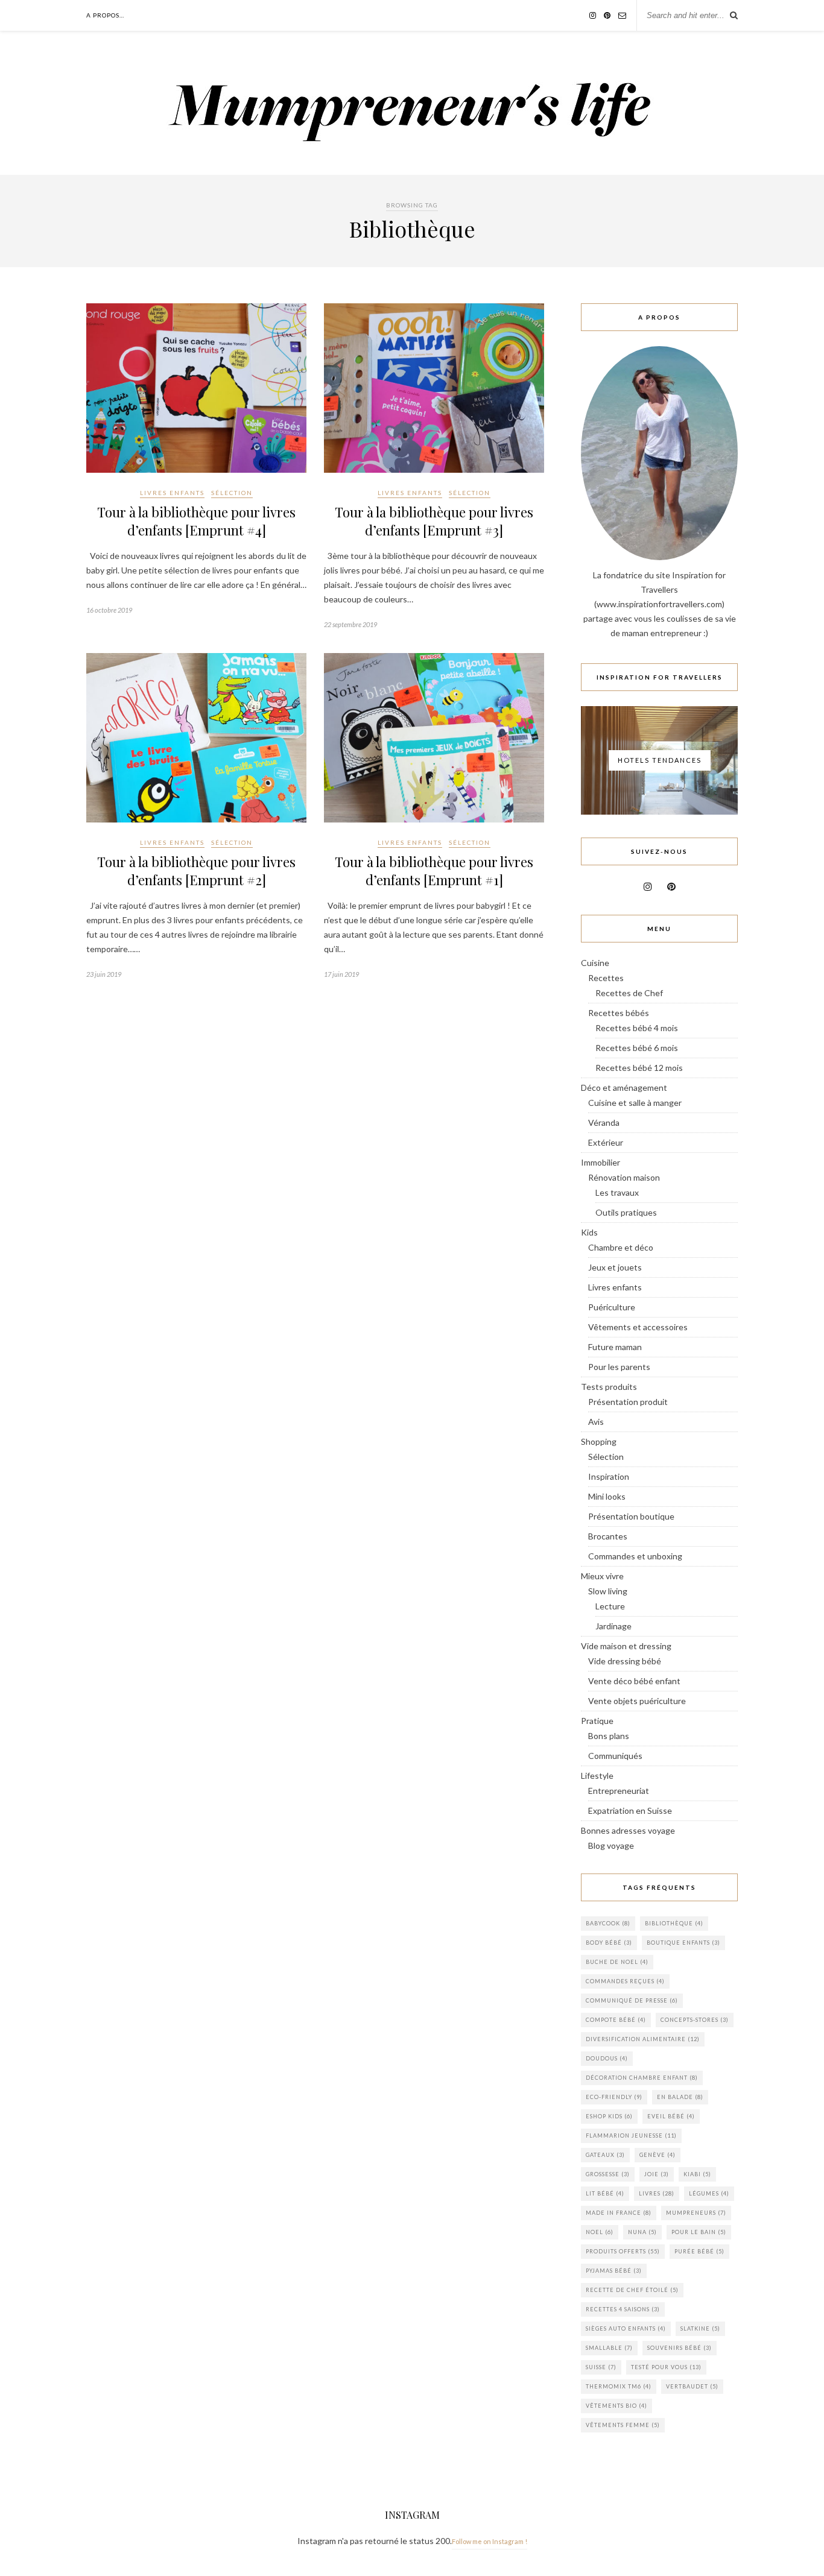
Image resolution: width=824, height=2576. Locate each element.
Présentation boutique (631, 1516)
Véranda (604, 1122)
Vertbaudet (692, 2386)
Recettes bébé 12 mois (639, 1068)
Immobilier (601, 1162)
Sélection (232, 493)
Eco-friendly (614, 2097)
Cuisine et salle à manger (635, 1103)
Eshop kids (609, 2116)
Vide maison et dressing (626, 1646)
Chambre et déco (621, 1247)
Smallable (609, 2348)
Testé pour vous (666, 2367)
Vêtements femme (623, 2425)
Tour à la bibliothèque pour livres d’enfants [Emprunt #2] (196, 871)
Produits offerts (623, 2251)
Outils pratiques (626, 1212)
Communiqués (615, 1756)
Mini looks (607, 1496)
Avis (596, 1422)
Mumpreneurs (696, 2213)
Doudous (607, 2058)
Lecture (610, 1606)
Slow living (608, 1591)
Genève (658, 2155)
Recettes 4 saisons (623, 2309)
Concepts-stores (695, 2020)
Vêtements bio (616, 2406)
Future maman (615, 1347)
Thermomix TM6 (619, 2386)
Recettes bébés (619, 1013)
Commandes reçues (625, 1981)
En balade (680, 2097)
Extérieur (606, 1142)
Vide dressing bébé (625, 1661)
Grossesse (608, 2174)
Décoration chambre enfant (642, 2078)
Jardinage (613, 1626)
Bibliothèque (674, 1923)
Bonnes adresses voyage (628, 1830)
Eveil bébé (671, 2116)
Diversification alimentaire (643, 2039)
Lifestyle (597, 1776)
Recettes (606, 978)
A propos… (105, 15)
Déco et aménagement (624, 1088)
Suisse (601, 2367)
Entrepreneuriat (619, 1791)
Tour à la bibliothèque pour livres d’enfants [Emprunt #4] (196, 521)
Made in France (619, 2213)
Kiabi (697, 2174)
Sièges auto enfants (626, 2328)
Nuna (642, 2232)
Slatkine (700, 2328)
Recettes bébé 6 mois (637, 1048)
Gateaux (605, 2155)
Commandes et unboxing (635, 1556)
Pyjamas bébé (614, 2271)
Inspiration (609, 1476)
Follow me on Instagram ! (490, 2541)
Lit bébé (605, 2193)
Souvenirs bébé (680, 2348)
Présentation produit (628, 1402)
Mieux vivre (602, 1576)
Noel (600, 2232)
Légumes (709, 2193)
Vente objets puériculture (637, 1701)
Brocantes (608, 1536)
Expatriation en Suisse (630, 1810)
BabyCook (608, 1923)
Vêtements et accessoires (638, 1327)
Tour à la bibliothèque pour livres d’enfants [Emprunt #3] (434, 521)
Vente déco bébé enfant (634, 1681)
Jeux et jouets (615, 1267)
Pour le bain (699, 2232)
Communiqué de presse (632, 2000)
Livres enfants (172, 493)
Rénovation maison (624, 1177)
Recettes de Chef (629, 993)
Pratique (597, 1721)
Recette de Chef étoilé (632, 2290)
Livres (657, 2193)
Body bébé (609, 1943)
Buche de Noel (617, 1962)
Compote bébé (616, 2020)
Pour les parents (619, 1367)
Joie (657, 2174)
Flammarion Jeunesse (631, 2136)
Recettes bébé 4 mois (637, 1028)
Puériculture (612, 1307)
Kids (589, 1232)
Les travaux (617, 1192)
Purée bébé (699, 2251)
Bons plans (609, 1736)
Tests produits (609, 1387)
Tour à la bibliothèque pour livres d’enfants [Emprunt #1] (434, 871)
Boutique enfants (683, 1943)
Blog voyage (611, 1845)
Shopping (599, 1441)
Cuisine (595, 963)
